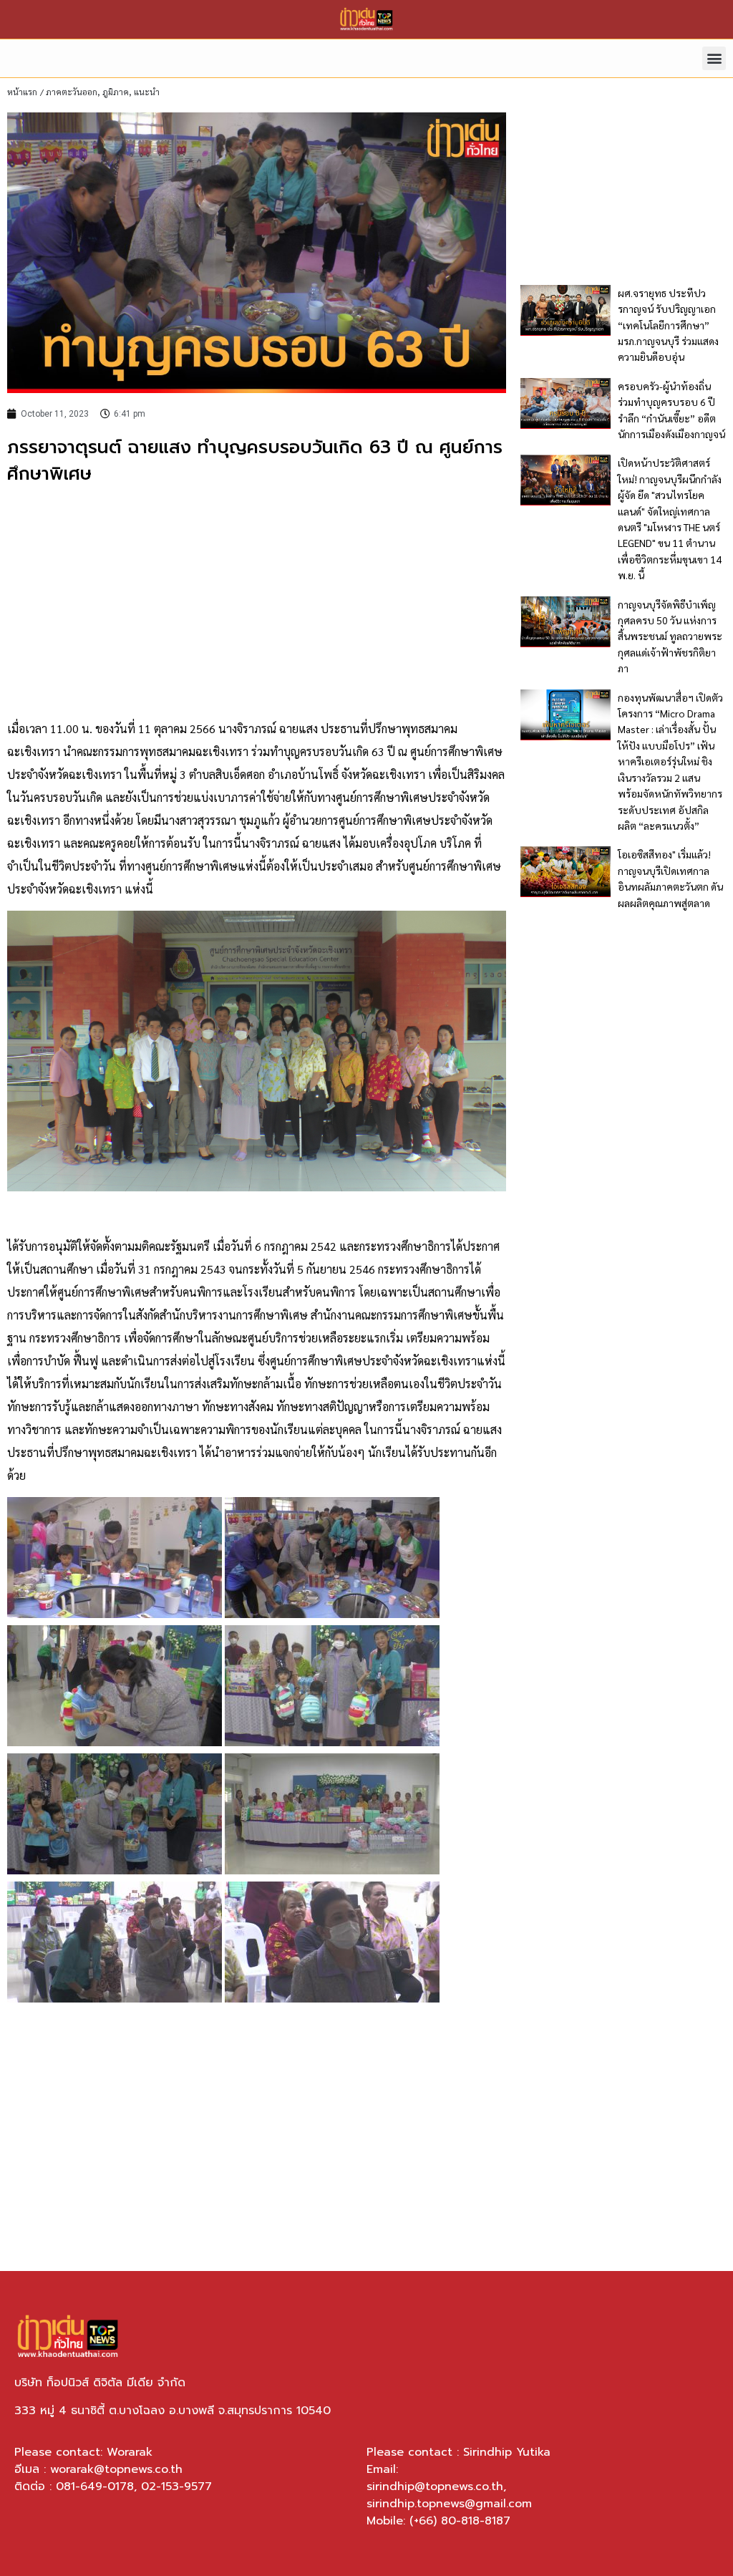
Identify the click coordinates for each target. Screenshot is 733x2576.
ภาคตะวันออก (72, 92)
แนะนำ (147, 92)
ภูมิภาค (116, 92)
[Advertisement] (257, 603)
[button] (714, 58)
